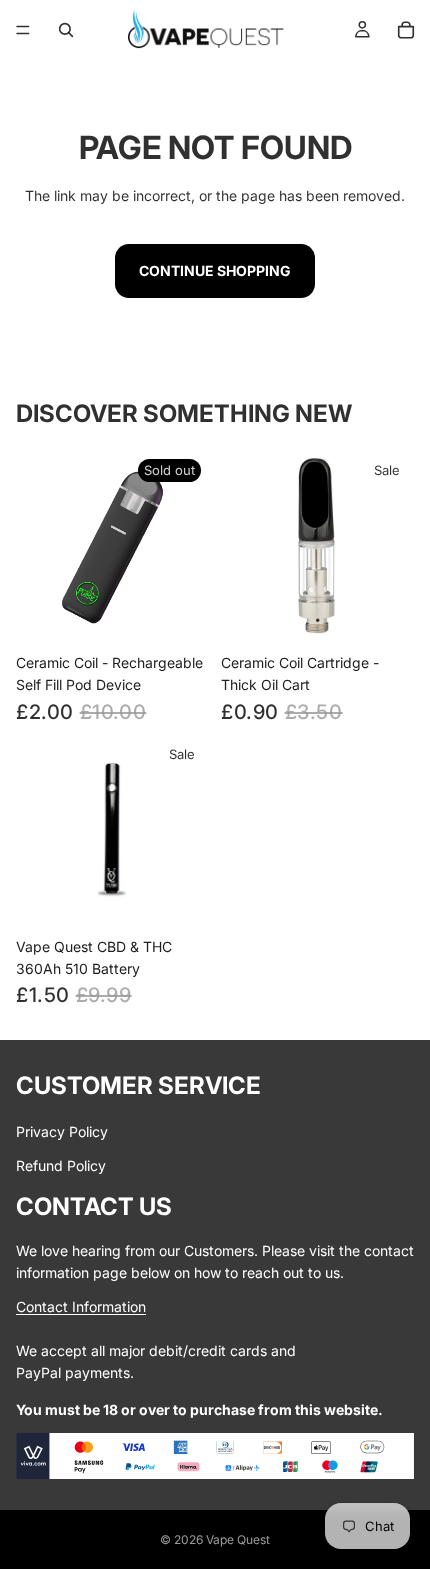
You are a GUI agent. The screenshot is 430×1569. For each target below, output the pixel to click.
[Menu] (23, 30)
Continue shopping (215, 270)
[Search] (66, 30)
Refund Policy (61, 1165)
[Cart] (406, 30)
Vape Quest (238, 1539)
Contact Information (81, 1306)
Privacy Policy (62, 1131)
